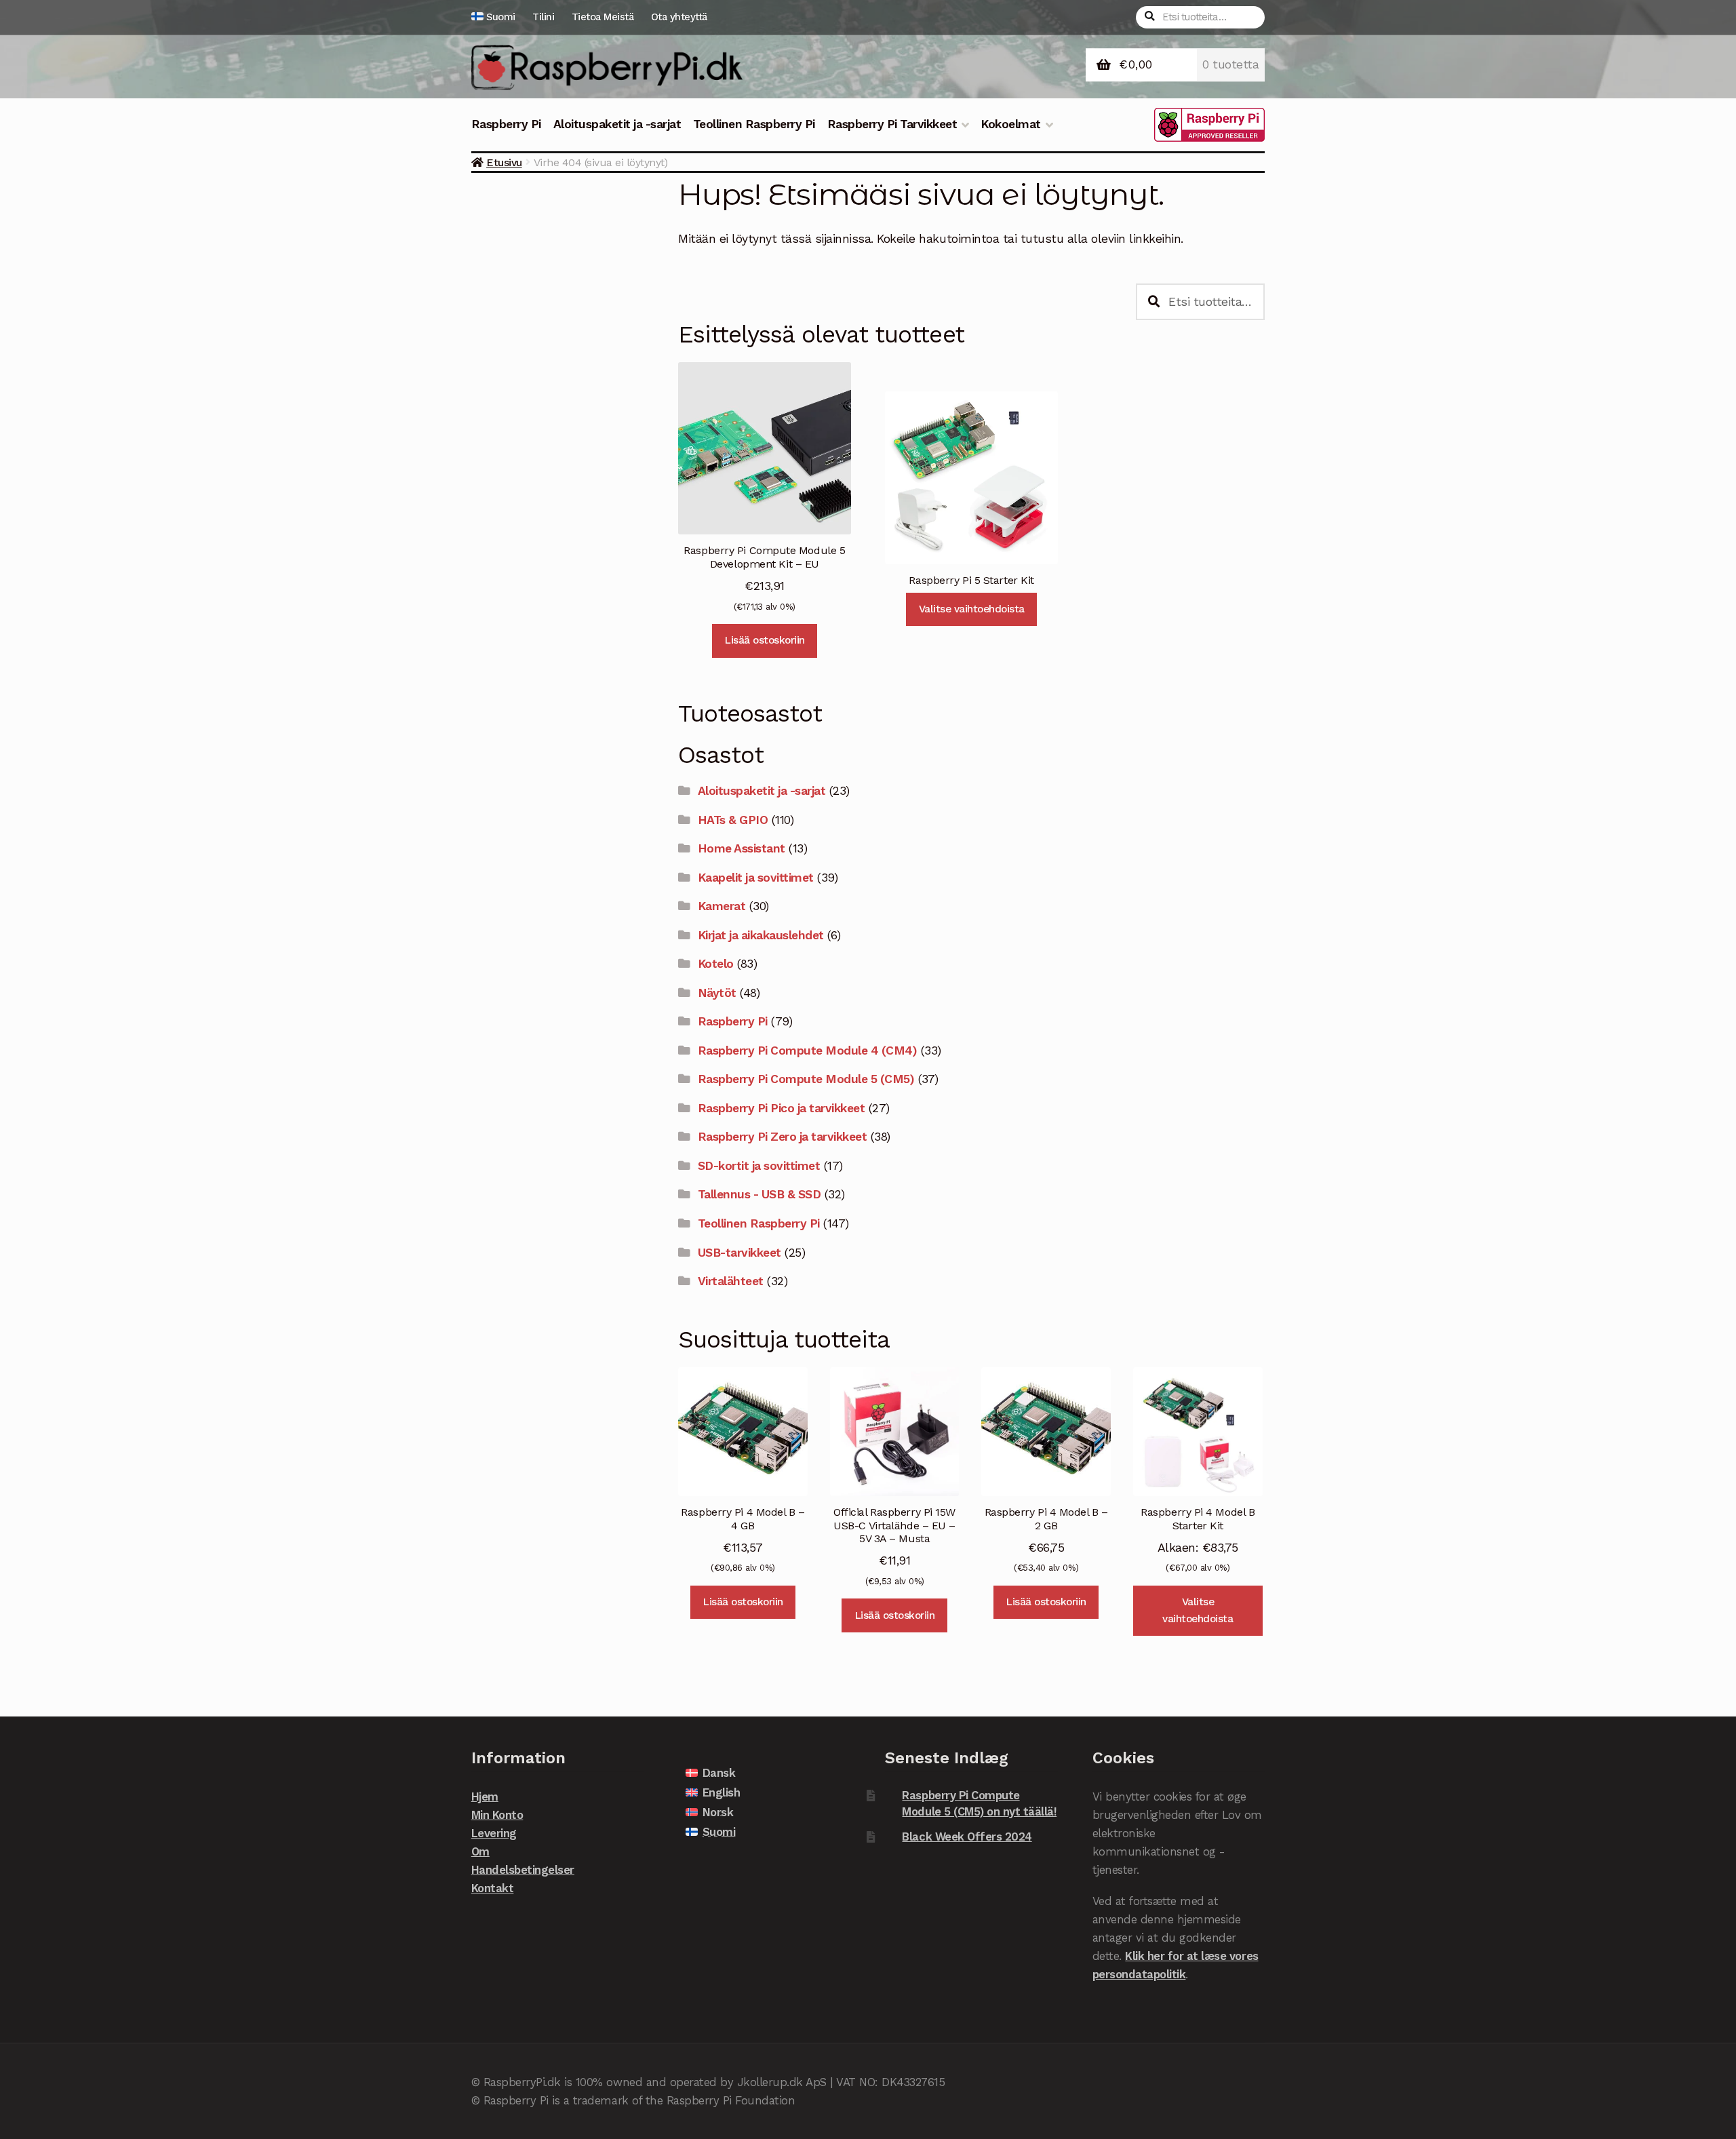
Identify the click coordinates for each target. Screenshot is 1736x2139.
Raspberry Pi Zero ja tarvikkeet (783, 1137)
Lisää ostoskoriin (765, 640)
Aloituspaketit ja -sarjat (617, 124)
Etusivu (504, 162)
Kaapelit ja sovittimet (756, 878)
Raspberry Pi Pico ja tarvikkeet (782, 1108)
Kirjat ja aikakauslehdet (761, 935)
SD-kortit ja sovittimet (759, 1166)
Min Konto (497, 1815)
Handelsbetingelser (523, 1870)
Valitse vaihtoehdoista (972, 609)
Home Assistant (742, 848)
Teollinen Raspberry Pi (754, 124)
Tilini (543, 17)
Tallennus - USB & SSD (759, 1194)
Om (480, 1851)
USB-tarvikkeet (739, 1253)
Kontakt (493, 1888)
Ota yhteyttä (679, 17)
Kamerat (722, 906)
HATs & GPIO (733, 820)
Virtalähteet (731, 1281)
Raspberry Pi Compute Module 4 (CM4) (808, 1051)
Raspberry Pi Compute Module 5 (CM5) (806, 1079)
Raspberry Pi (506, 124)
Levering (494, 1833)
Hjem (485, 1797)
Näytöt (717, 993)
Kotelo (716, 964)
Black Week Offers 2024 (967, 1837)
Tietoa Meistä (603, 17)
